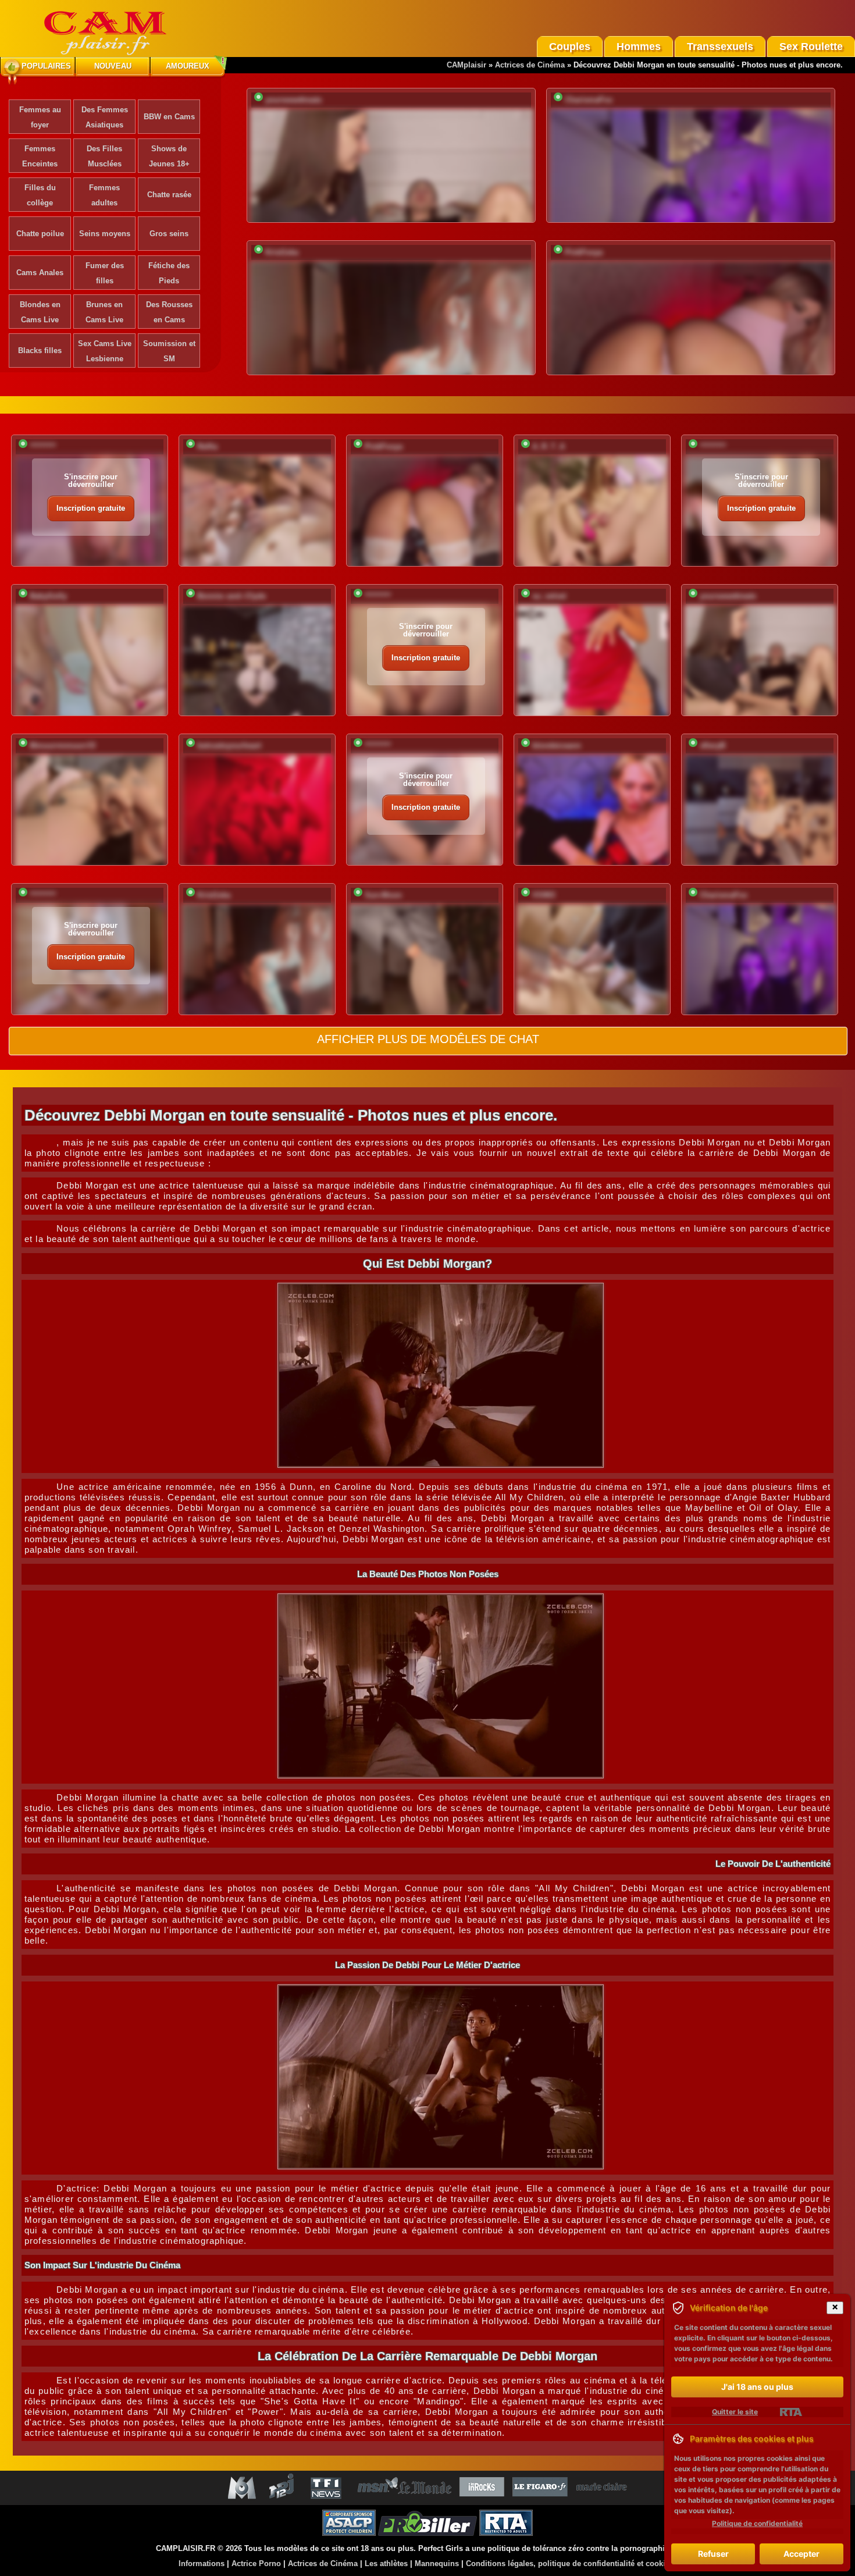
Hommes (639, 47)
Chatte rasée (169, 195)
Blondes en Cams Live (40, 312)
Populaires (46, 66)
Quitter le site (735, 2412)
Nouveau (113, 66)
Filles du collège (40, 195)
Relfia (207, 446)
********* (43, 446)
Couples (570, 47)
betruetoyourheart (229, 746)
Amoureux (188, 66)
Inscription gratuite (91, 508)
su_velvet (549, 596)
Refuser (713, 2554)
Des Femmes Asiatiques (105, 117)
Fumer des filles (105, 273)
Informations (202, 2563)
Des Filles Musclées (104, 156)
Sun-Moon (383, 895)
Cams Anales (40, 273)
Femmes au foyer (40, 117)
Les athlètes (386, 2563)
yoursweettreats (293, 100)
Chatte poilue (40, 234)
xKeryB (712, 746)
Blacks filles (40, 351)
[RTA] (791, 2412)
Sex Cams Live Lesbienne (105, 351)
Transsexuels (720, 47)
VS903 (544, 895)
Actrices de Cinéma (530, 65)
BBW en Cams (169, 117)
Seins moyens (105, 234)
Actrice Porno (256, 2563)
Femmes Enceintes (40, 156)
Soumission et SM (169, 351)
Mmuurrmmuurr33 (63, 746)
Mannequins (437, 2563)
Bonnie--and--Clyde (231, 596)
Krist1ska (282, 252)
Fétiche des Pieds (169, 273)
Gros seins (169, 234)
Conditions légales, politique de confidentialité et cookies (570, 2563)
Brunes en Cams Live (104, 312)
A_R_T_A (548, 446)
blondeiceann (557, 746)
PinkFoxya (584, 252)
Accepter (801, 2554)
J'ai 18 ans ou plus (757, 2387)
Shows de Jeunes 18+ (169, 156)
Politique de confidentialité (757, 2523)
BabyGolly (48, 596)
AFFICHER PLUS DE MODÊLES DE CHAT (428, 1039)
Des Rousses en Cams (169, 312)
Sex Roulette (811, 47)
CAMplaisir (466, 65)
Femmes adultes (104, 195)
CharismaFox (589, 100)
